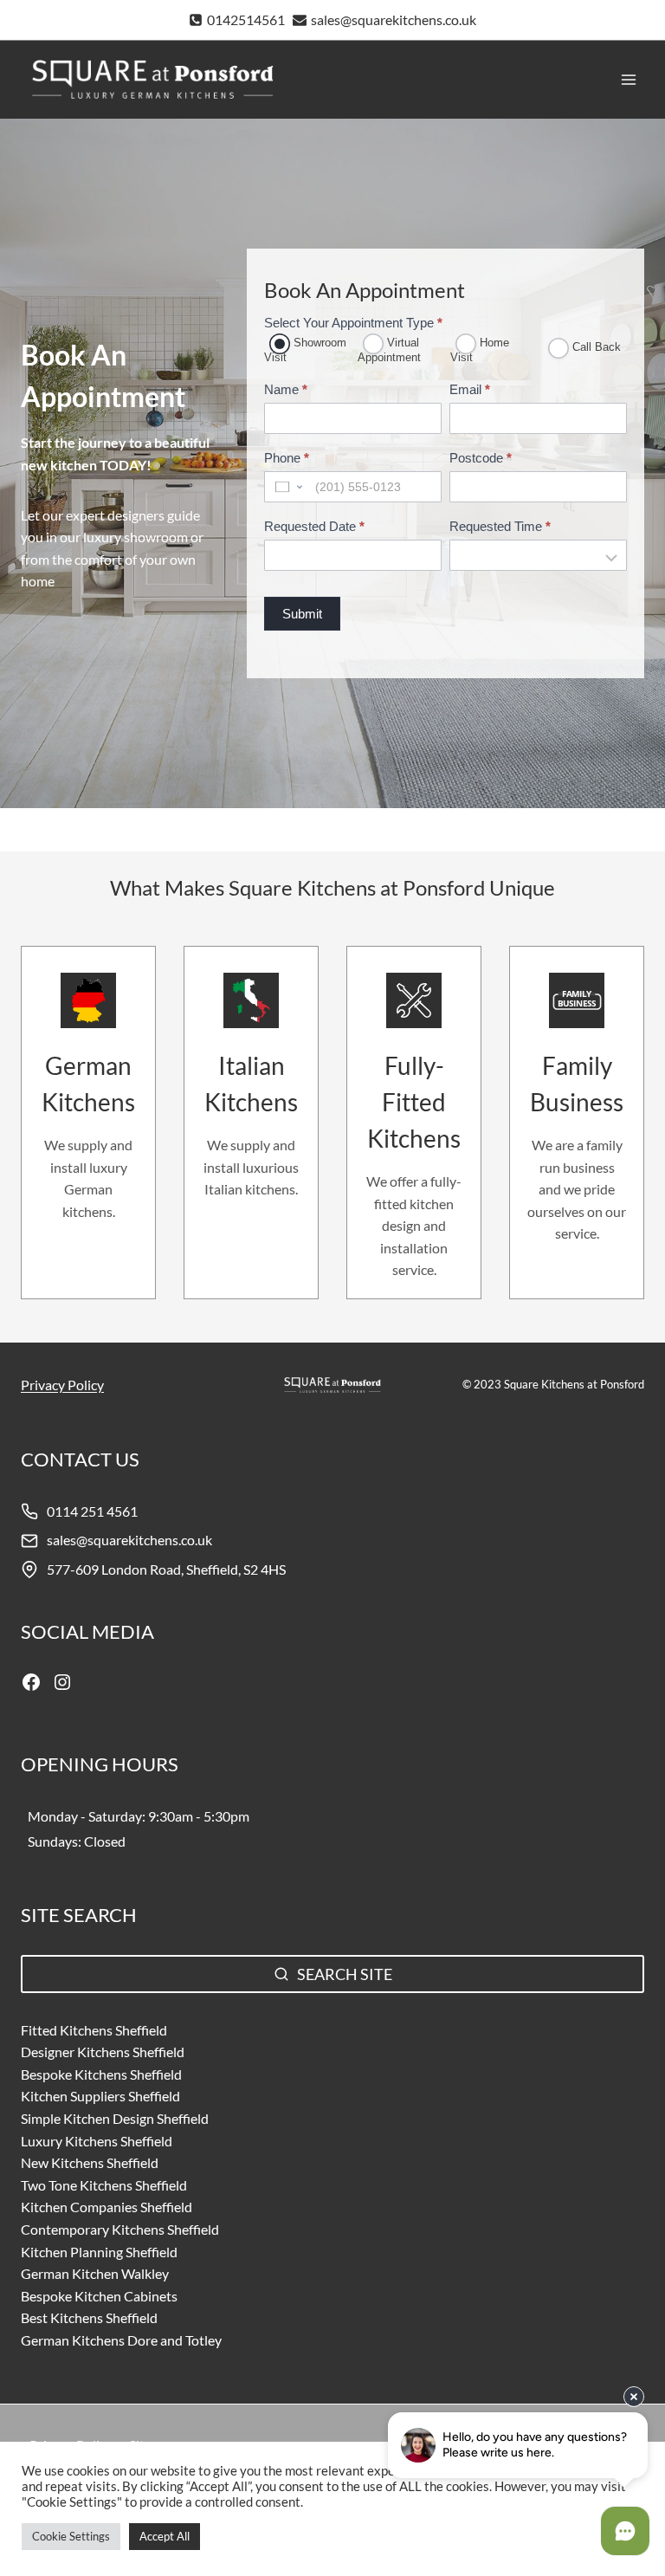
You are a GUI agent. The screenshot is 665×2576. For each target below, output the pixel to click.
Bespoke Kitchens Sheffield (101, 2074)
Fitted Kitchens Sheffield (94, 2030)
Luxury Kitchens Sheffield (97, 2141)
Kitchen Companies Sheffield (107, 2207)
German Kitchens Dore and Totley (121, 2340)
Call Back (595, 347)
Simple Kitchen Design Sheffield (115, 2118)
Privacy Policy (62, 1385)
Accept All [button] (165, 2536)
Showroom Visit (305, 350)
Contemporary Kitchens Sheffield (120, 2229)
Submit (302, 614)
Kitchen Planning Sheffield (99, 2252)
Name (286, 389)
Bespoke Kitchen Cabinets (99, 2296)
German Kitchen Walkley (95, 2273)
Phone (287, 458)
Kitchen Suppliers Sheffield (100, 2096)
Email (470, 389)
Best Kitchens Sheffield (89, 2317)
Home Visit (480, 350)
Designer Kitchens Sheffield (103, 2052)
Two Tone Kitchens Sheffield (104, 2185)
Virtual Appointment (389, 350)
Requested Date (314, 526)
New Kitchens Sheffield (90, 2162)
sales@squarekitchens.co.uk (129, 1540)
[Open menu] (628, 79)
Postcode (481, 458)
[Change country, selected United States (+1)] (287, 487)
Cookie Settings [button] (71, 2536)
